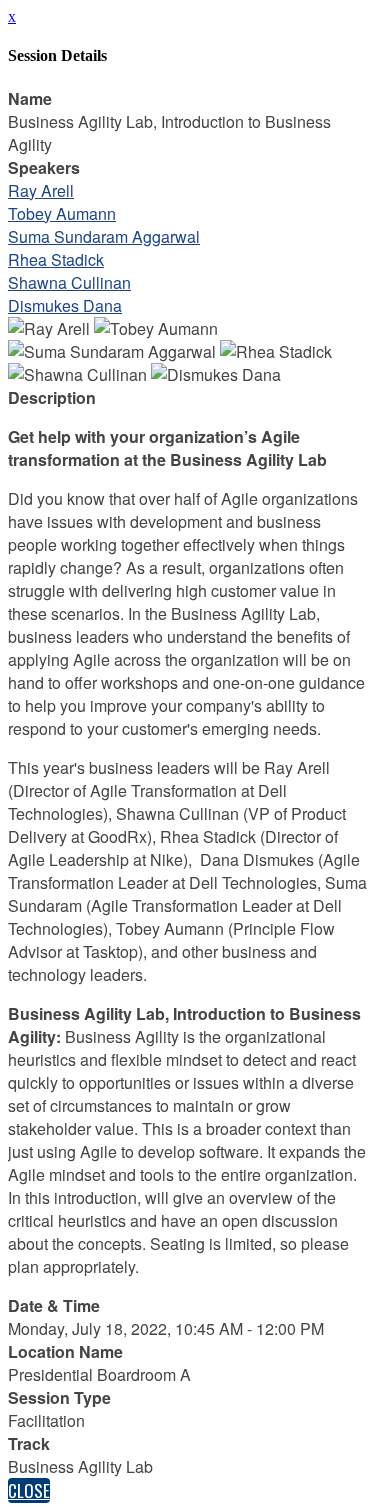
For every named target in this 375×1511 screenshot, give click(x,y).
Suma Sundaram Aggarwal (104, 236)
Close (29, 1490)
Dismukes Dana (65, 305)
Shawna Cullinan (69, 282)
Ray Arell (41, 190)
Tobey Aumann (62, 213)
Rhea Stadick (56, 259)
